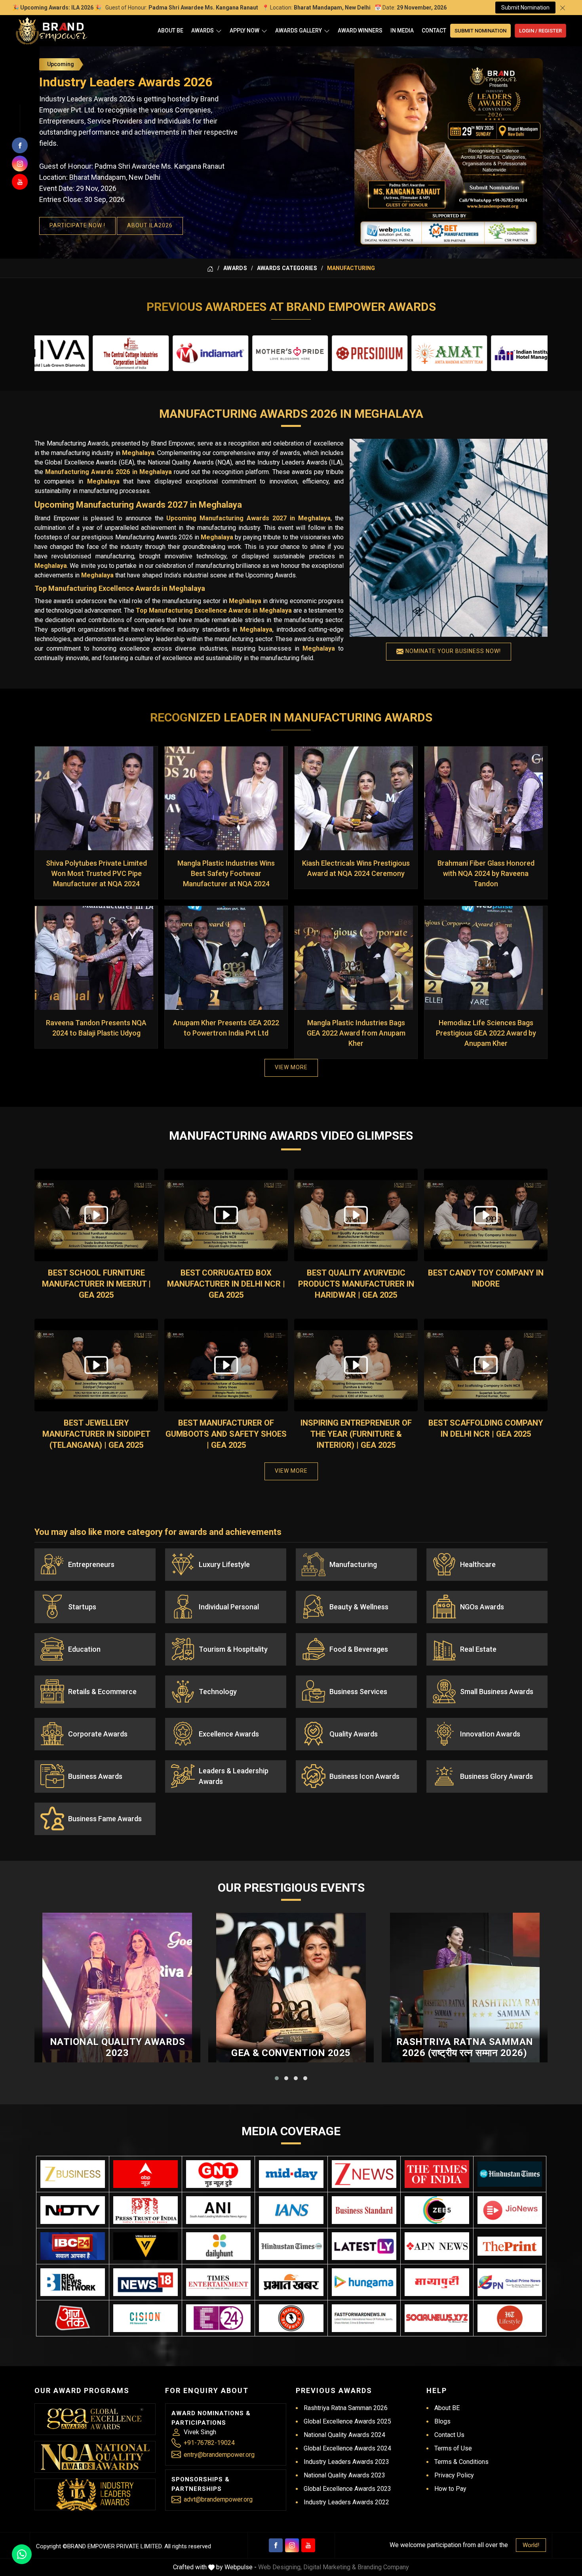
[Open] (219, 31)
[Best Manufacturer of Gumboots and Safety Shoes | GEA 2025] (226, 1365)
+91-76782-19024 (209, 2443)
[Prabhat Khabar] (291, 2282)
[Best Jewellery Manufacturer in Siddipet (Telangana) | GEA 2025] (96, 1365)
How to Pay (450, 2489)
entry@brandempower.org (219, 2455)
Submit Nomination (525, 8)
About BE (170, 30)
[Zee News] (364, 2174)
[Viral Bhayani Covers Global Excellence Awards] (145, 2246)
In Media (402, 30)
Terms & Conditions (461, 2462)
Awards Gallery (299, 30)
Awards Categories (287, 268)
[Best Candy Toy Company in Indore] (486, 1215)
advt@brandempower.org (218, 2499)
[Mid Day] (291, 2174)
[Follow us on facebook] (20, 145)
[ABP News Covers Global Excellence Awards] (145, 2174)
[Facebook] (276, 2545)
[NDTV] (73, 2210)
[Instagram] (292, 2545)
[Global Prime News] (510, 2282)
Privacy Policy (454, 2475)
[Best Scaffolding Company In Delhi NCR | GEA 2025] (486, 1365)
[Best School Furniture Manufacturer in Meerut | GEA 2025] (96, 1215)
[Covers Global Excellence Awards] (510, 2174)
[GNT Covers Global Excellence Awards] (218, 2174)
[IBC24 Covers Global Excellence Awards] (73, 2246)
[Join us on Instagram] (20, 164)
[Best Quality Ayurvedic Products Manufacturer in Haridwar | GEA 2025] (356, 1215)
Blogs (442, 2421)
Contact (434, 30)
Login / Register (540, 31)
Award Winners (360, 30)
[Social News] (437, 2318)
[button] (277, 2078)
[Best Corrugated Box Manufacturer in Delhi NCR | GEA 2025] (226, 1215)
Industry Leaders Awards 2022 (346, 2502)
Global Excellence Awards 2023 (347, 2489)
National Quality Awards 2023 (118, 2048)
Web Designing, (280, 2567)
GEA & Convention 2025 (291, 2053)
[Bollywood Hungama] (364, 2282)
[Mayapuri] (437, 2282)
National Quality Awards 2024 (344, 2435)
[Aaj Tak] (73, 2318)
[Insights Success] (218, 2318)
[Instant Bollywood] (291, 2318)
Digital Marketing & (330, 2567)
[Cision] (145, 2318)
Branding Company (383, 2567)
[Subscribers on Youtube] (20, 182)
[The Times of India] (437, 2174)
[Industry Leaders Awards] (95, 2494)
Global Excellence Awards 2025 (347, 2421)
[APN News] (437, 2246)
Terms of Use (453, 2448)
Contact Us (449, 2435)
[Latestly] (364, 2246)
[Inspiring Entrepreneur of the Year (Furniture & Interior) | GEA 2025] (356, 1365)
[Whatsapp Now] (22, 2554)
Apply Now (244, 30)
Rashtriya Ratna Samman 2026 (346, 2408)
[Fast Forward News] (364, 2318)
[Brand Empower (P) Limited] (51, 31)
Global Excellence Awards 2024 (347, 2448)
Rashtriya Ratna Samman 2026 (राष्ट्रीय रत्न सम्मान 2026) (465, 2048)
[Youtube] (308, 2545)
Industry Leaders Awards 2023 (346, 2462)
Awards (203, 30)
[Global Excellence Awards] (95, 2419)
